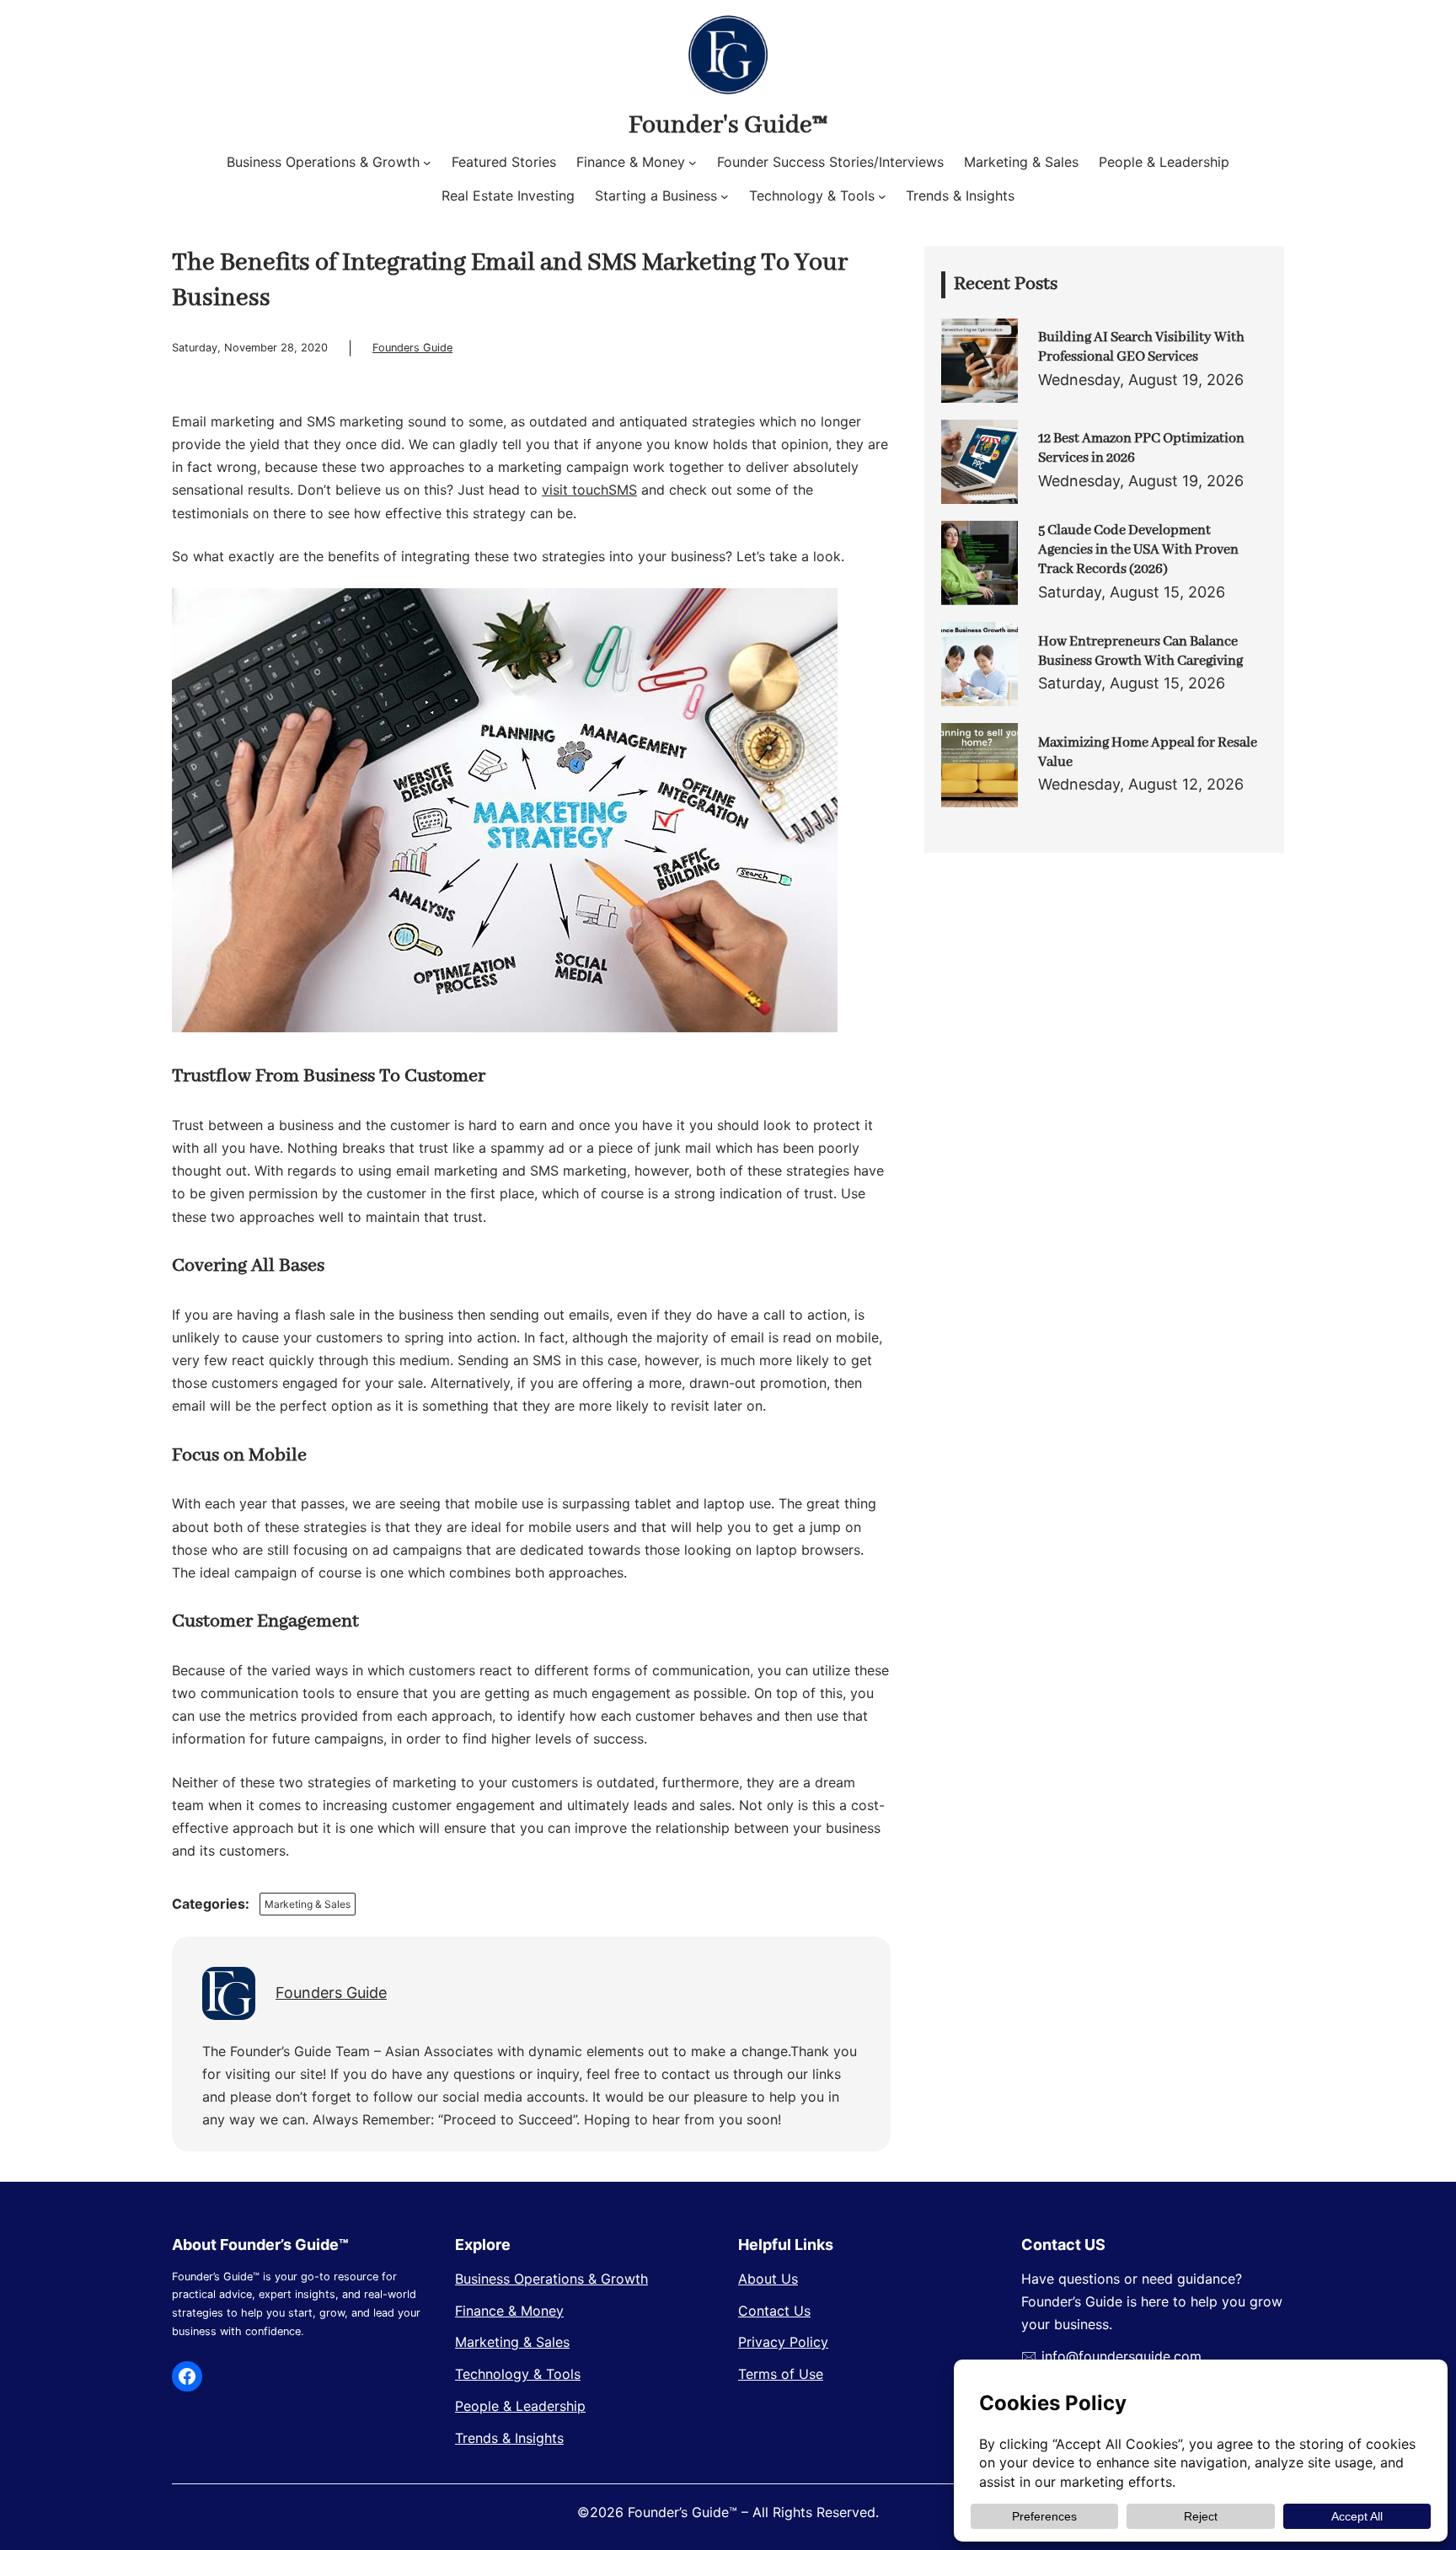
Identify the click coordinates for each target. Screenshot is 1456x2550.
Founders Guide (412, 348)
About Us (768, 2279)
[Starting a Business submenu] (725, 196)
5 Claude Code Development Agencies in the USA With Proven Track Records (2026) (1138, 550)
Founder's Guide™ (728, 126)
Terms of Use (781, 2374)
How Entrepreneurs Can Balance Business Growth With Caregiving (1140, 651)
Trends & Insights (509, 2438)
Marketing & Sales (308, 1904)
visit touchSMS (589, 490)
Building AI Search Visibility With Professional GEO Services (1141, 347)
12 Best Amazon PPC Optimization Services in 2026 (1141, 448)
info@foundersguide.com (1121, 2356)
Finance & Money (509, 2311)
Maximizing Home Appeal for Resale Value (1148, 753)
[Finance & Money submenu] (693, 163)
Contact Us (774, 2311)
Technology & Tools (518, 2374)
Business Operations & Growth (551, 2279)
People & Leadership (520, 2406)
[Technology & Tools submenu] (882, 196)
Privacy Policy (783, 2342)
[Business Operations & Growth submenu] (427, 163)
